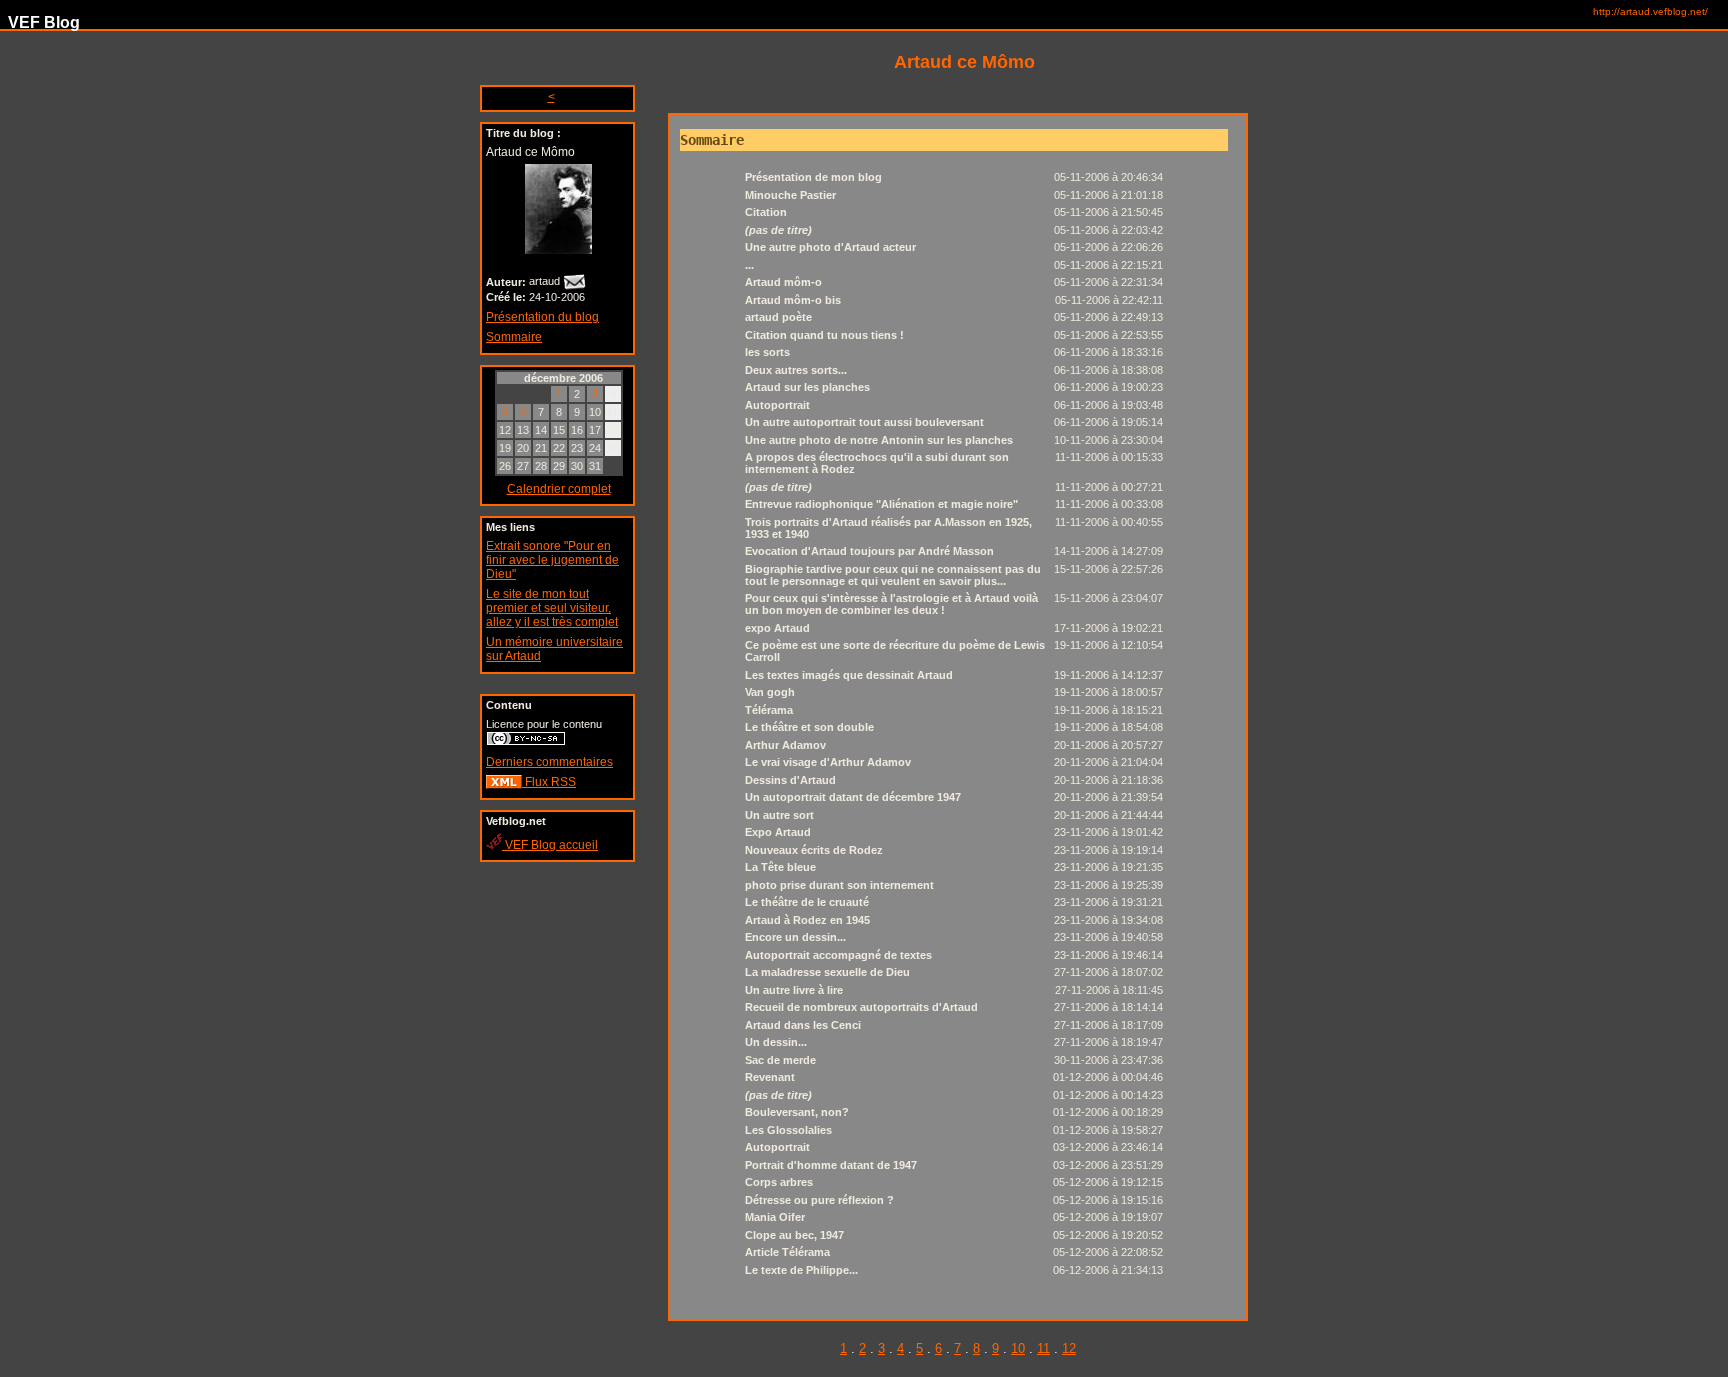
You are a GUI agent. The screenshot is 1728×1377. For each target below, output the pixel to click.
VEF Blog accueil (550, 845)
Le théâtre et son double (809, 727)
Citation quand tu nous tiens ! (824, 335)
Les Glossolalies (788, 1130)
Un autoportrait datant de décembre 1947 (853, 797)
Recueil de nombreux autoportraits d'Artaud (861, 1007)
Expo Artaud (778, 832)
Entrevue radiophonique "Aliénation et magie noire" (881, 504)
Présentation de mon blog (813, 177)
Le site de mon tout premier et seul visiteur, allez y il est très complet (552, 608)
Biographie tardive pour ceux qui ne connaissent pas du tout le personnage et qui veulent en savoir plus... (893, 575)
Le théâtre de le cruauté (807, 902)
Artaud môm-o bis (793, 300)
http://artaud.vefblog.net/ (1650, 11)
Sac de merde (780, 1060)
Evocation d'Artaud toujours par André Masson (869, 551)
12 (1069, 1348)
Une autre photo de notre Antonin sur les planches (879, 440)
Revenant (770, 1077)
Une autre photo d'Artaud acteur (830, 247)
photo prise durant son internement (839, 885)
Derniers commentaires (549, 762)
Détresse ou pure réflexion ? (819, 1200)
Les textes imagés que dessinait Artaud (849, 675)
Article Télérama (787, 1252)
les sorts (767, 352)
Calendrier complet (559, 489)
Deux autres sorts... (796, 370)
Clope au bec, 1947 (794, 1235)
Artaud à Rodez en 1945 (807, 920)
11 (1043, 1348)
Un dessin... (776, 1042)
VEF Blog (40, 22)
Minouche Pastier (790, 195)
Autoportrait (777, 405)
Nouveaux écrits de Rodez (814, 850)
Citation (766, 212)
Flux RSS (549, 782)
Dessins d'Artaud (790, 780)
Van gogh (770, 692)
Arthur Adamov (785, 745)
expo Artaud (777, 628)
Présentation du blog (542, 317)
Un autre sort (779, 815)
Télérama (769, 710)
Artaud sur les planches (807, 387)
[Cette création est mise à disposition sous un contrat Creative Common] (526, 742)
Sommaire (514, 337)
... (749, 265)
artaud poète (778, 317)
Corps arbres (779, 1182)
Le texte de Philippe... (801, 1270)
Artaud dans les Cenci (803, 1025)
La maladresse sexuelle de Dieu (827, 972)
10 (1018, 1348)
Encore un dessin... (795, 937)
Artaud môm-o (783, 282)
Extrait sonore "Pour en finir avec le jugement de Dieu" (552, 560)
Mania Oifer (775, 1217)
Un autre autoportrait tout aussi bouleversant (864, 422)
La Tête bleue (780, 867)
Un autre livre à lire (794, 990)
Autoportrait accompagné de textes (838, 955)
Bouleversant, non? (797, 1112)
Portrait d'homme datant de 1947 (831, 1165)
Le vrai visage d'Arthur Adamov (828, 762)
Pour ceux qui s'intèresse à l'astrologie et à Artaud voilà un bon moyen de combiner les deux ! (891, 604)
